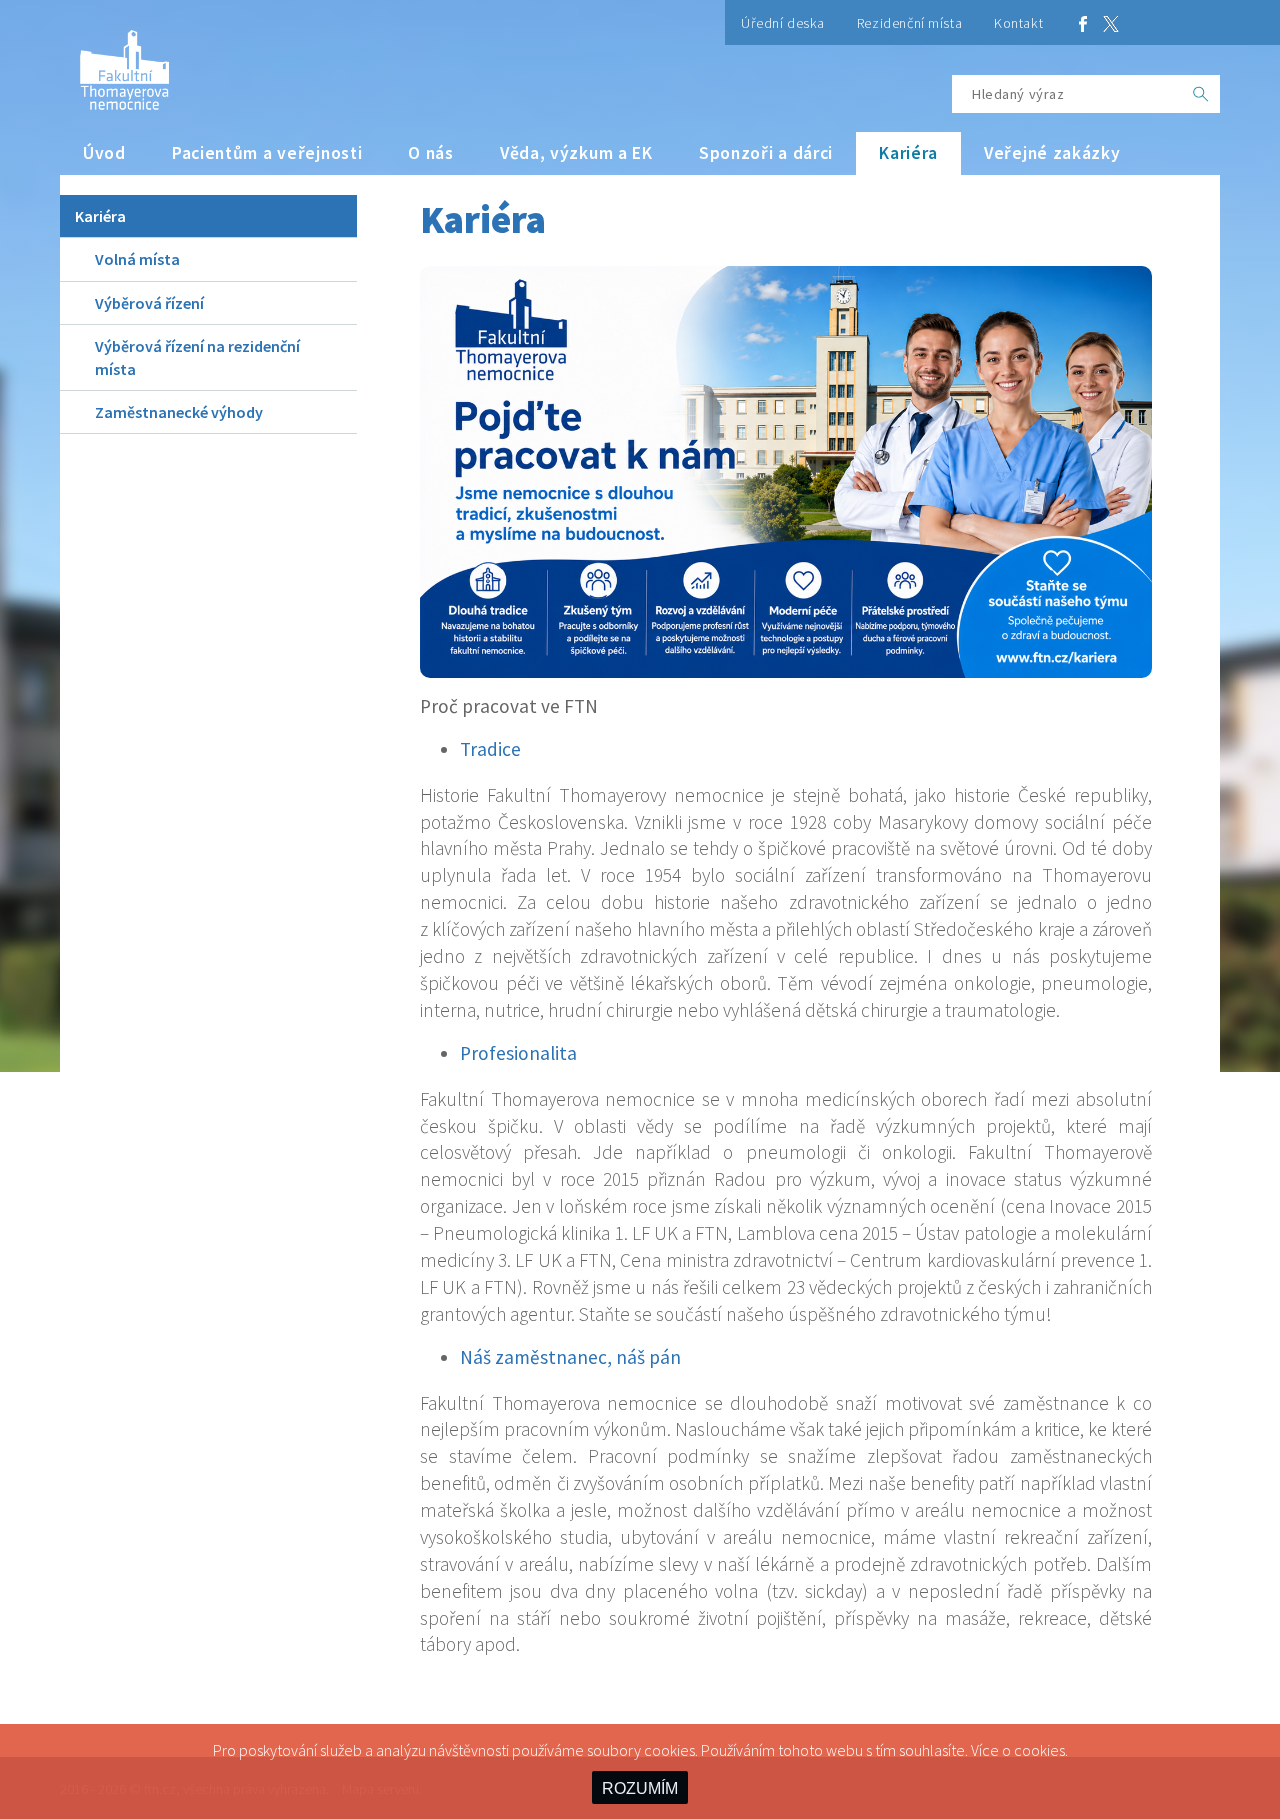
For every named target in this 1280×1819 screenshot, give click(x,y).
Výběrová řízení (149, 303)
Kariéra (908, 153)
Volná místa (137, 259)
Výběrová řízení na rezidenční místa (197, 357)
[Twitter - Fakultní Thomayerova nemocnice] (1111, 22)
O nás (431, 153)
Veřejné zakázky (1052, 153)
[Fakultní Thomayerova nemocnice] (114, 62)
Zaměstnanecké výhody (179, 412)
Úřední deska (783, 23)
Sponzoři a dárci (766, 153)
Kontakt (1018, 23)
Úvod (104, 153)
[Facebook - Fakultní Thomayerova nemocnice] (1083, 22)
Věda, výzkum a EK (576, 153)
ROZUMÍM (640, 1788)
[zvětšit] (786, 472)
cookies (1039, 1750)
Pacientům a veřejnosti (267, 153)
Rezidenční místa (909, 23)
